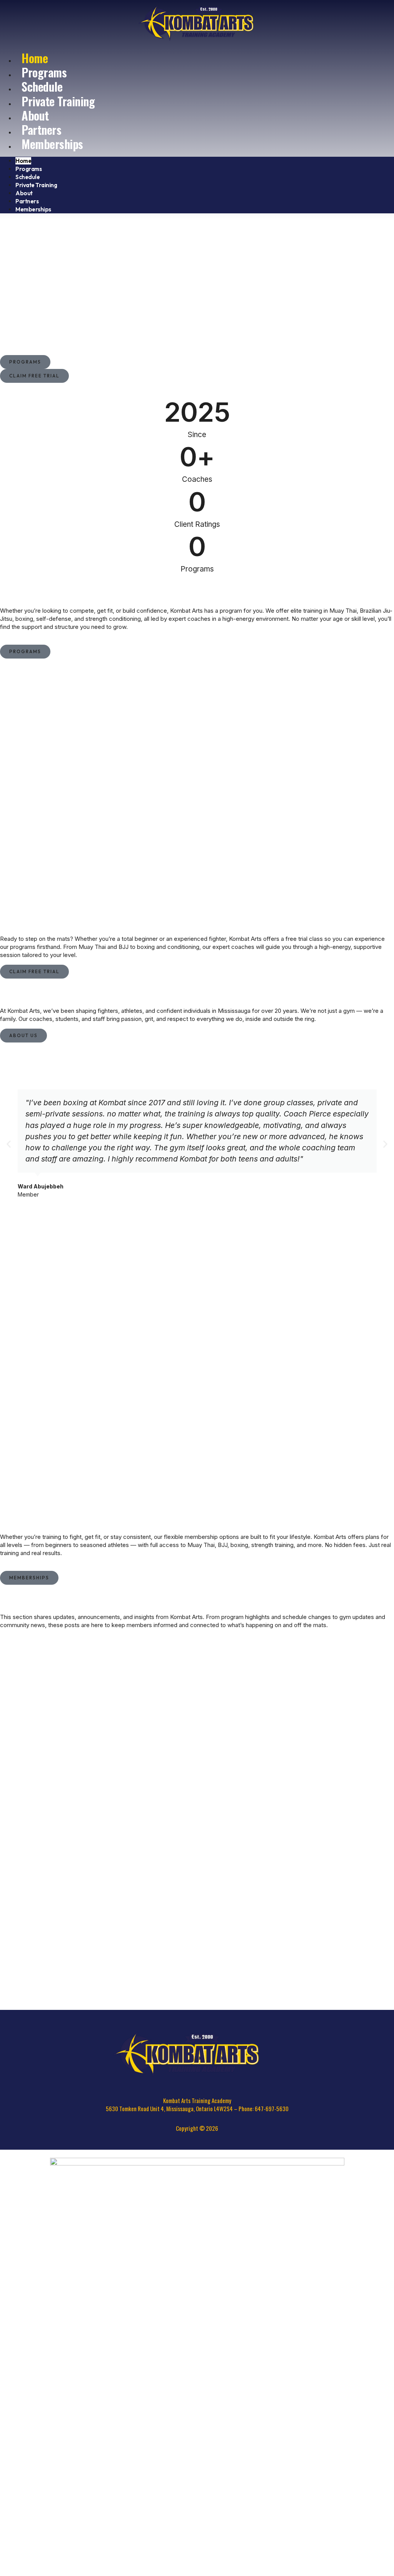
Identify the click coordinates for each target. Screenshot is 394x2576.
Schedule (28, 177)
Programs (28, 169)
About (24, 193)
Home (23, 161)
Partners (27, 201)
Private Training (58, 101)
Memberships (52, 144)
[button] (9, 1144)
